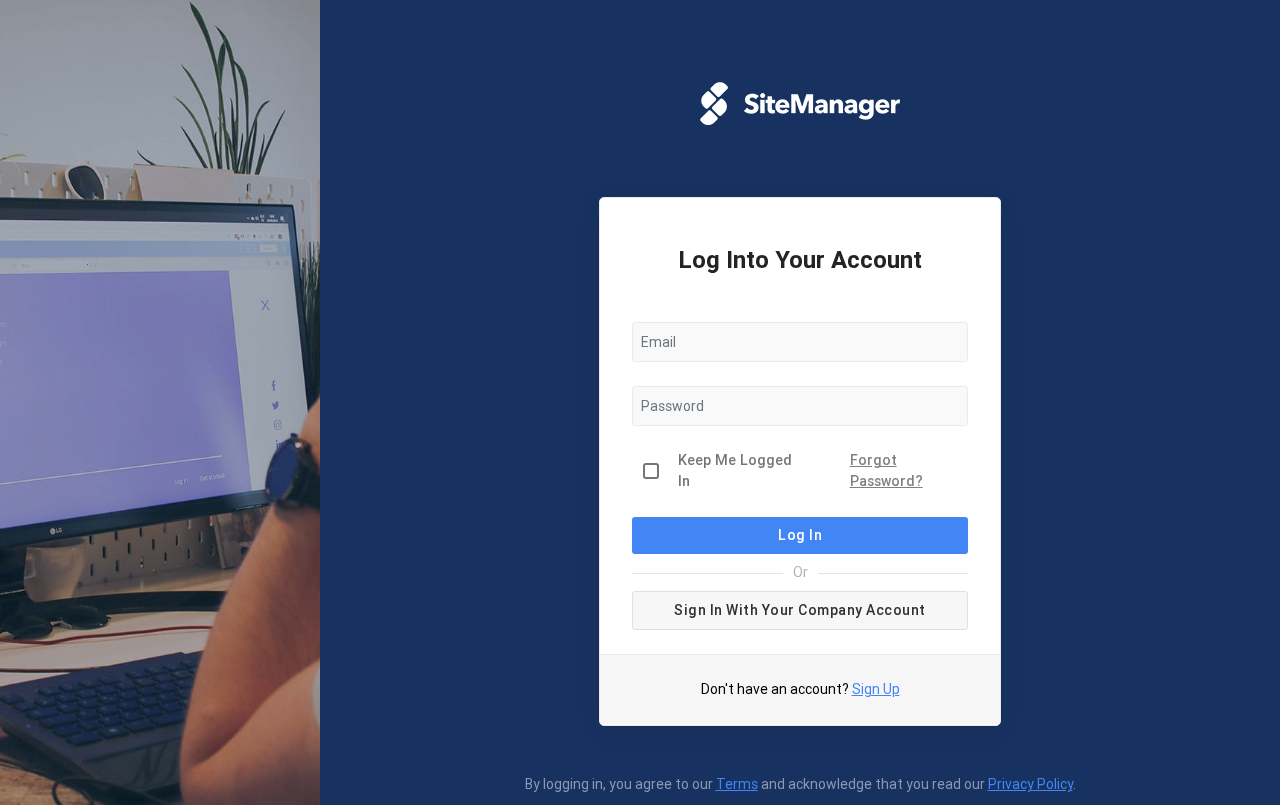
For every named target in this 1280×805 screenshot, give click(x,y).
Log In (800, 535)
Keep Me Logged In (735, 471)
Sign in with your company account (800, 610)
